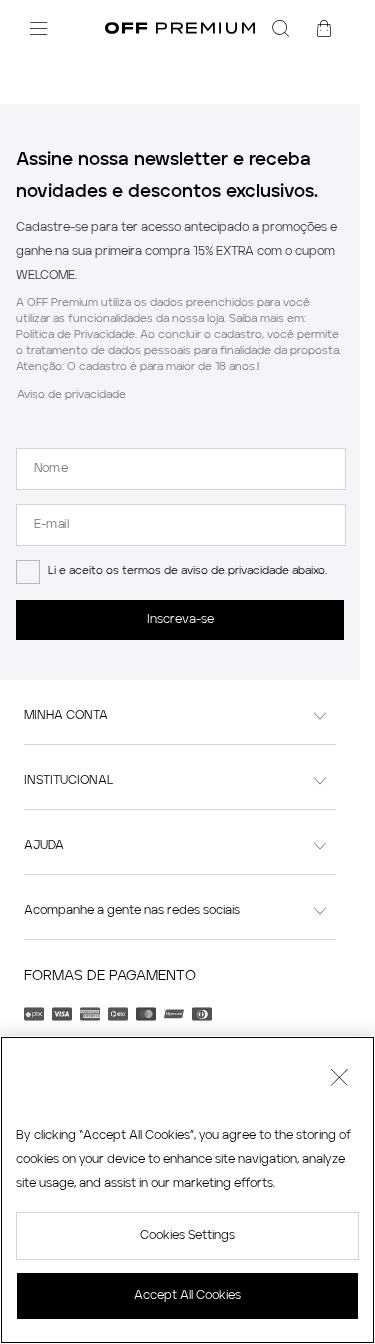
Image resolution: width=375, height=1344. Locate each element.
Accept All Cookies (187, 1296)
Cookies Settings (187, 1236)
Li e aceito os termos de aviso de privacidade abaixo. (187, 571)
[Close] (339, 1080)
